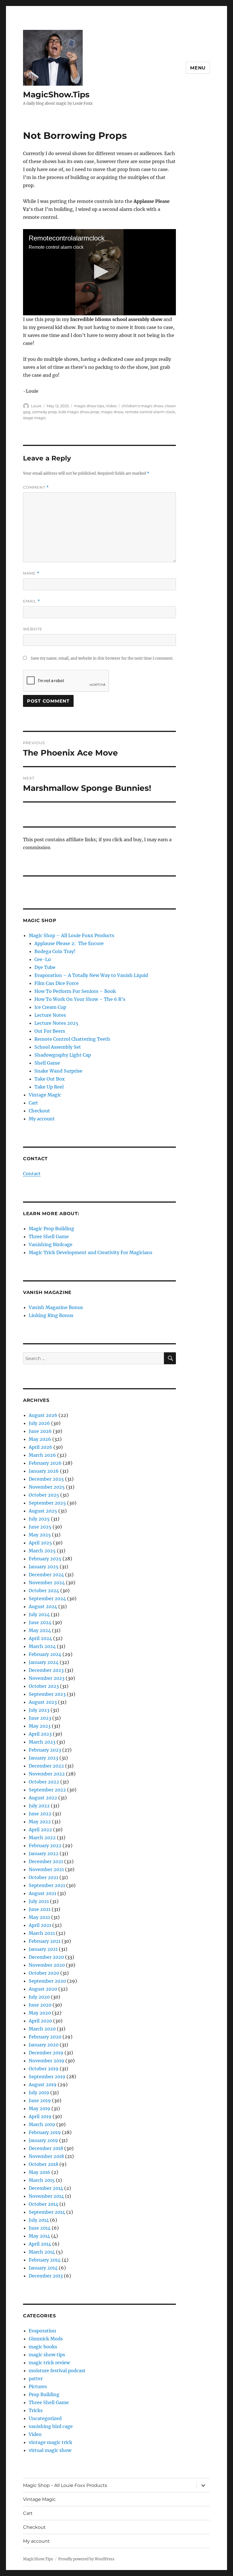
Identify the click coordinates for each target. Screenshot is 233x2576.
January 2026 (44, 1471)
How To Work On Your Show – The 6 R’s (80, 999)
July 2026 (39, 1423)
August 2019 (43, 2085)
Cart (33, 1103)
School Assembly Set (58, 1047)
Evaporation (42, 2331)
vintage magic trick (50, 2442)
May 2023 (40, 1726)
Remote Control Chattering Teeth (72, 1039)
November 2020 (47, 1965)
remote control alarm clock (150, 412)
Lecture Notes (50, 1015)
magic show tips (89, 406)
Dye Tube (45, 967)
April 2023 (40, 1734)
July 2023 (39, 1710)
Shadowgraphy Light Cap (63, 1055)
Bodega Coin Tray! (55, 951)
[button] (100, 272)
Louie (36, 406)
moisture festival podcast (57, 2371)
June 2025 (40, 1527)
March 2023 (42, 1742)
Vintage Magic (45, 1095)
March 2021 (42, 1933)
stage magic (35, 418)
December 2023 (46, 1670)
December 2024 (46, 1575)
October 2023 (44, 1686)
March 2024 (42, 1646)
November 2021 (46, 1869)
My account (42, 1119)
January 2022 (44, 1853)
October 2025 (44, 1495)
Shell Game (47, 1063)
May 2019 (39, 2108)
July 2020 (39, 1997)
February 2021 (45, 1941)
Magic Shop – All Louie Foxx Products (71, 935)
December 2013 (46, 2276)
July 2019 (39, 2093)
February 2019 (45, 2132)
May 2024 (40, 1630)
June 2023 (40, 1718)
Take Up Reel (49, 1087)
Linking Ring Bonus (51, 1315)
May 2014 (39, 2236)
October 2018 (43, 2164)
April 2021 (40, 1925)
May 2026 (40, 1439)
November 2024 (47, 1583)
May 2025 (40, 1535)
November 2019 (46, 2061)
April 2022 (40, 1830)
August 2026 (43, 1415)
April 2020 (40, 2021)
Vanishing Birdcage (51, 1244)
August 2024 (43, 1606)
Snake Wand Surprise (58, 1071)
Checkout (39, 1111)
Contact (32, 1174)
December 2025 (46, 1479)
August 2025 (43, 1511)
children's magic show (142, 406)
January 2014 (43, 2268)
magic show (112, 412)
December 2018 (46, 2148)
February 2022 (45, 1845)
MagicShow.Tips (56, 94)
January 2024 (44, 1662)
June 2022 (40, 1814)
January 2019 (43, 2140)
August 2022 (43, 1798)
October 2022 (44, 1782)
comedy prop (44, 412)
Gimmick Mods (46, 2339)
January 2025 (44, 1567)
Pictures (38, 2386)
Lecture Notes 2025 (56, 1023)
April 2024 (40, 1638)
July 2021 (39, 1901)
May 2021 (39, 1917)
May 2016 (39, 2172)
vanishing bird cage (51, 2426)
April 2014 (40, 2244)
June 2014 (40, 2228)
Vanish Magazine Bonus (56, 1307)
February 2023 (45, 1750)
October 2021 (43, 1877)
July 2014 (39, 2220)
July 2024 (39, 1614)
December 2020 (46, 1957)
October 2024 (44, 1591)
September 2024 (47, 1598)
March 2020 (42, 2029)
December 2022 (46, 1766)
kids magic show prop (79, 412)
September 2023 (47, 1694)
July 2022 (39, 1806)
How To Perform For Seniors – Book (75, 991)
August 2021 (42, 1893)
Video (111, 406)
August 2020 (43, 1989)
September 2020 (47, 1981)
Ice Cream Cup (50, 1007)
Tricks (36, 2410)
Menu (198, 68)
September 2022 (47, 1790)
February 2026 (45, 1463)
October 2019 (44, 2069)
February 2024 (45, 1654)
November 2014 (46, 2196)
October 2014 (43, 2204)
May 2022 (40, 1822)
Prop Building (44, 2394)
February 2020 (45, 2037)
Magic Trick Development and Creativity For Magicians (91, 1252)
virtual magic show (50, 2450)
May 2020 (40, 2013)
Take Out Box (50, 1079)
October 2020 (44, 1973)
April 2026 (40, 1447)
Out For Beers (50, 1031)
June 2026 (40, 1431)
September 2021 (47, 1885)
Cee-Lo (43, 959)
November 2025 (47, 1487)
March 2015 (42, 2180)
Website (33, 629)
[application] (100, 272)
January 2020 (44, 2045)
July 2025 (39, 1519)
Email (32, 601)
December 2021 (46, 1861)
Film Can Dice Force (57, 983)
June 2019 (40, 2100)
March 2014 (42, 2252)
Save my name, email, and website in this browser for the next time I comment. (102, 658)
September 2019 (47, 2077)
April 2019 (40, 2116)
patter (36, 2379)
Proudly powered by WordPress (86, 2559)
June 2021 (40, 1909)
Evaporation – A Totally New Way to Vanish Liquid (91, 975)
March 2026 (42, 1455)
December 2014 (46, 2188)
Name (31, 573)
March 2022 (42, 1838)
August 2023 (43, 1702)
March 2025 (42, 1551)
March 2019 (42, 2124)
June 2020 (40, 2005)
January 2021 (43, 1949)
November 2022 (47, 1774)
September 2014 (47, 2212)
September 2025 (47, 1503)
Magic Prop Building (51, 1229)
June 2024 (40, 1622)
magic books (43, 2347)
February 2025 (45, 1559)
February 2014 (45, 2260)
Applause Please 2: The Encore (69, 943)
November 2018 (46, 2156)
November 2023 (47, 1678)
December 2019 (46, 2053)
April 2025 (40, 1543)
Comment (36, 487)
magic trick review (49, 2363)
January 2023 (43, 1758)
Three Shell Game (49, 1236)
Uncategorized (45, 2418)
